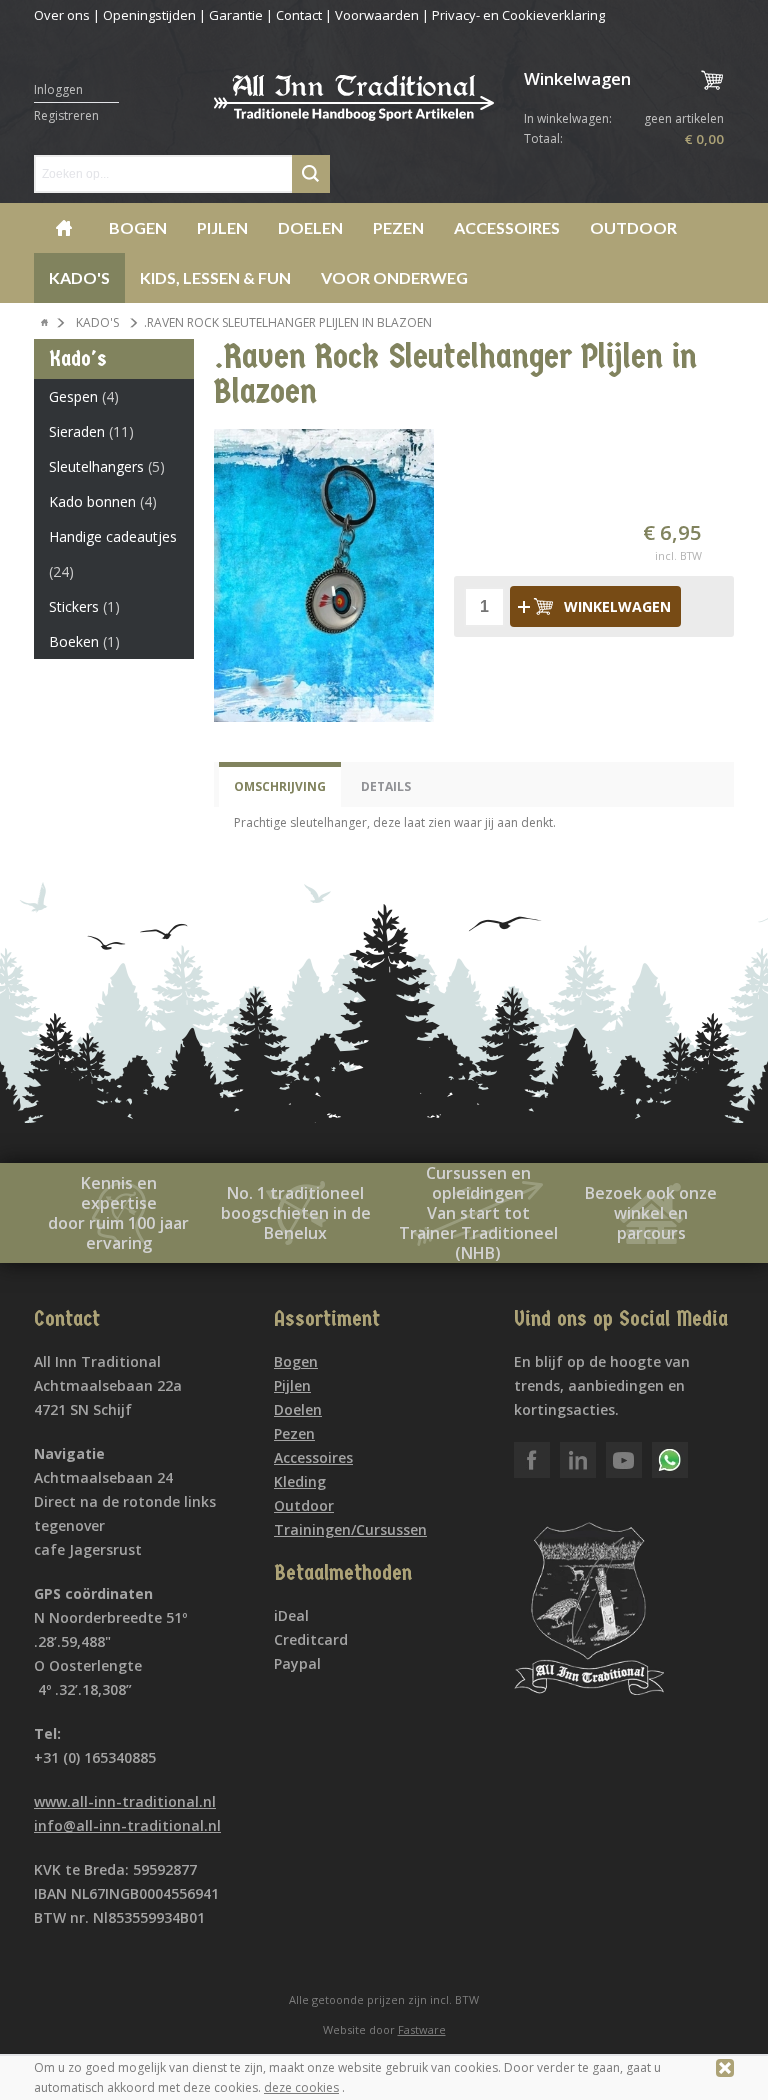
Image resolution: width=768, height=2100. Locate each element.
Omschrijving (280, 786)
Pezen (398, 227)
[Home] (45, 323)
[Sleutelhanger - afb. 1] (324, 575)
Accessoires (507, 227)
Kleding (300, 1481)
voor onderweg (394, 277)
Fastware (422, 2029)
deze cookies (301, 2087)
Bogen (138, 227)
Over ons (62, 15)
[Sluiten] (725, 2068)
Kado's (79, 277)
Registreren (66, 115)
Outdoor (633, 227)
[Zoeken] (311, 174)
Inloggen (58, 89)
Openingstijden (149, 15)
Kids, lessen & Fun (215, 277)
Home (64, 228)
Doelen (310, 227)
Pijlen (222, 227)
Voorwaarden (377, 15)
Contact (299, 15)
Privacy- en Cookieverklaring (518, 15)
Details (386, 786)
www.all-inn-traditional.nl (125, 1801)
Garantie (236, 15)
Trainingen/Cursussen (350, 1529)
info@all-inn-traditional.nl (127, 1825)
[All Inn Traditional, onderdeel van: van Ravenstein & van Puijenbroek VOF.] (354, 108)
